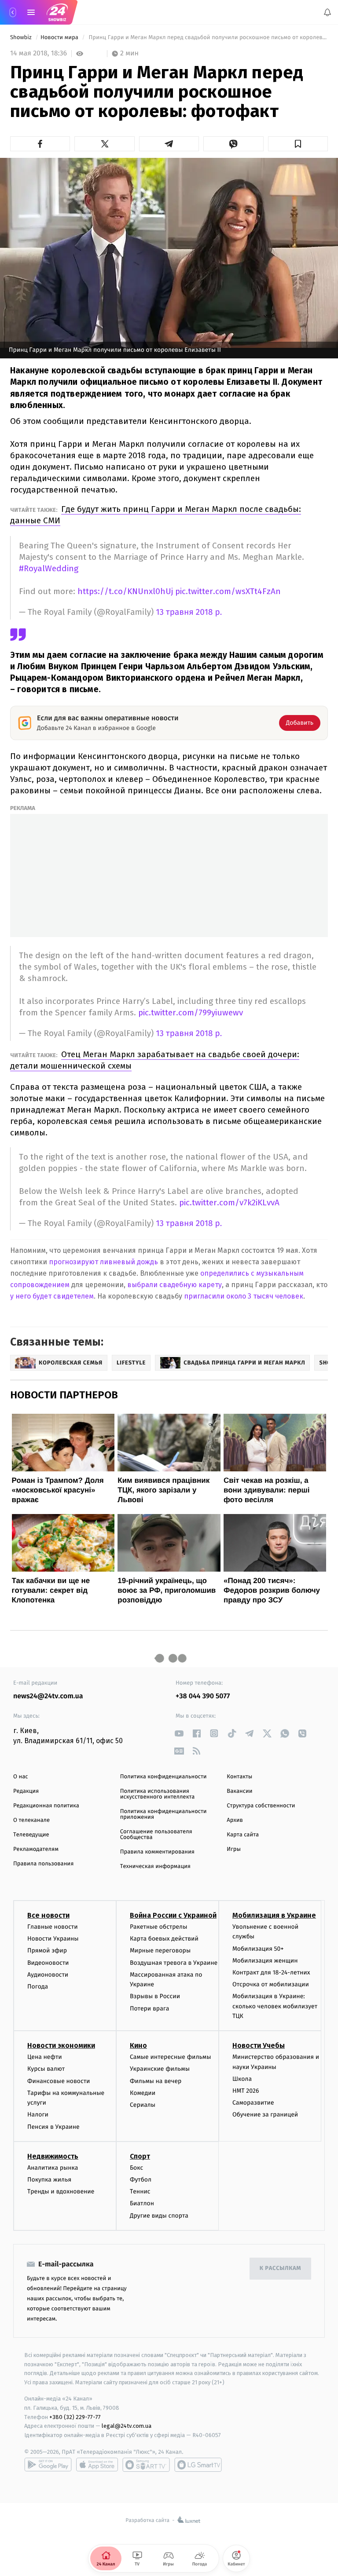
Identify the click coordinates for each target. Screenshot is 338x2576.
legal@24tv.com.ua (127, 2426)
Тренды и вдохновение (61, 2191)
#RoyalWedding (49, 568)
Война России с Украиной (173, 1915)
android (48, 2465)
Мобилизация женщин (265, 1961)
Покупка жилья (49, 2180)
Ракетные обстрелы (158, 1927)
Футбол (141, 2180)
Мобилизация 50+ (258, 1948)
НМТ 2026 (246, 2091)
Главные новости (53, 1927)
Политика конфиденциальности (163, 1777)
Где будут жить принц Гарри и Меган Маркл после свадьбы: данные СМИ (156, 515)
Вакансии (239, 1791)
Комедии (143, 2093)
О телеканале (31, 1820)
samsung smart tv (198, 2465)
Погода (38, 1987)
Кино (138, 2045)
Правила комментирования (157, 1852)
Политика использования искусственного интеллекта (158, 1794)
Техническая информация (155, 1866)
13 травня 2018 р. (189, 612)
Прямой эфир (47, 1950)
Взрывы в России (155, 1996)
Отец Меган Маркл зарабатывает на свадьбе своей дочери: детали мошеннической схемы (155, 1060)
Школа (242, 2079)
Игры (234, 1849)
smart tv (146, 2465)
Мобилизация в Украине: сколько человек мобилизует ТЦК (275, 2006)
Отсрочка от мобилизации (271, 1984)
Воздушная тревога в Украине (174, 1962)
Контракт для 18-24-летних (271, 1972)
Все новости (48, 1915)
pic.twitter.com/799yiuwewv (191, 1013)
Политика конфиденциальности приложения (163, 1814)
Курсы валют (46, 2069)
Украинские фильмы (160, 2069)
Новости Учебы (259, 2045)
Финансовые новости (59, 2081)
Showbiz (22, 38)
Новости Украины (53, 1939)
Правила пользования (43, 1864)
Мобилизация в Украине (274, 1915)
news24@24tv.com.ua (48, 1696)
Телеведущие (31, 1835)
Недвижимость (53, 2156)
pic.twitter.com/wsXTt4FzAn (228, 591)
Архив (235, 1820)
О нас (20, 1777)
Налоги (38, 2114)
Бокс (136, 2168)
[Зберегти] (298, 144)
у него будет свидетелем (52, 1296)
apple (97, 2465)
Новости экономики (61, 2045)
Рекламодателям (36, 1849)
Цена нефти (45, 2057)
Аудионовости (48, 1975)
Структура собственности (261, 1806)
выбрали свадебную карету (175, 1285)
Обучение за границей (265, 2114)
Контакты (239, 1777)
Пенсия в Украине (53, 2127)
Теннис (140, 2191)
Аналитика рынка (53, 2168)
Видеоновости (48, 1962)
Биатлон (142, 2203)
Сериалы (143, 2105)
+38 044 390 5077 (203, 1696)
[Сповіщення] (327, 12)
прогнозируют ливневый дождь (103, 1262)
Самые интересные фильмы (170, 2057)
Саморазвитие (253, 2103)
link (179, 1733)
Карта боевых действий (164, 1939)
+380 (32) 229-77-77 (75, 2417)
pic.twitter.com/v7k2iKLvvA (229, 1202)
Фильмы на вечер (156, 2081)
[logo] (57, 12)
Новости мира (60, 38)
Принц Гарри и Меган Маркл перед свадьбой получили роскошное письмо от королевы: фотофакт (208, 38)
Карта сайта (243, 1835)
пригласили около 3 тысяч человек (244, 1296)
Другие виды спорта (159, 2215)
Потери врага (149, 2008)
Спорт (140, 2156)
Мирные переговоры (160, 1950)
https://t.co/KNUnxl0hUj (125, 591)
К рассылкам (280, 2268)
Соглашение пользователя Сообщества (156, 1835)
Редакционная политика (46, 1806)
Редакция (26, 1791)
